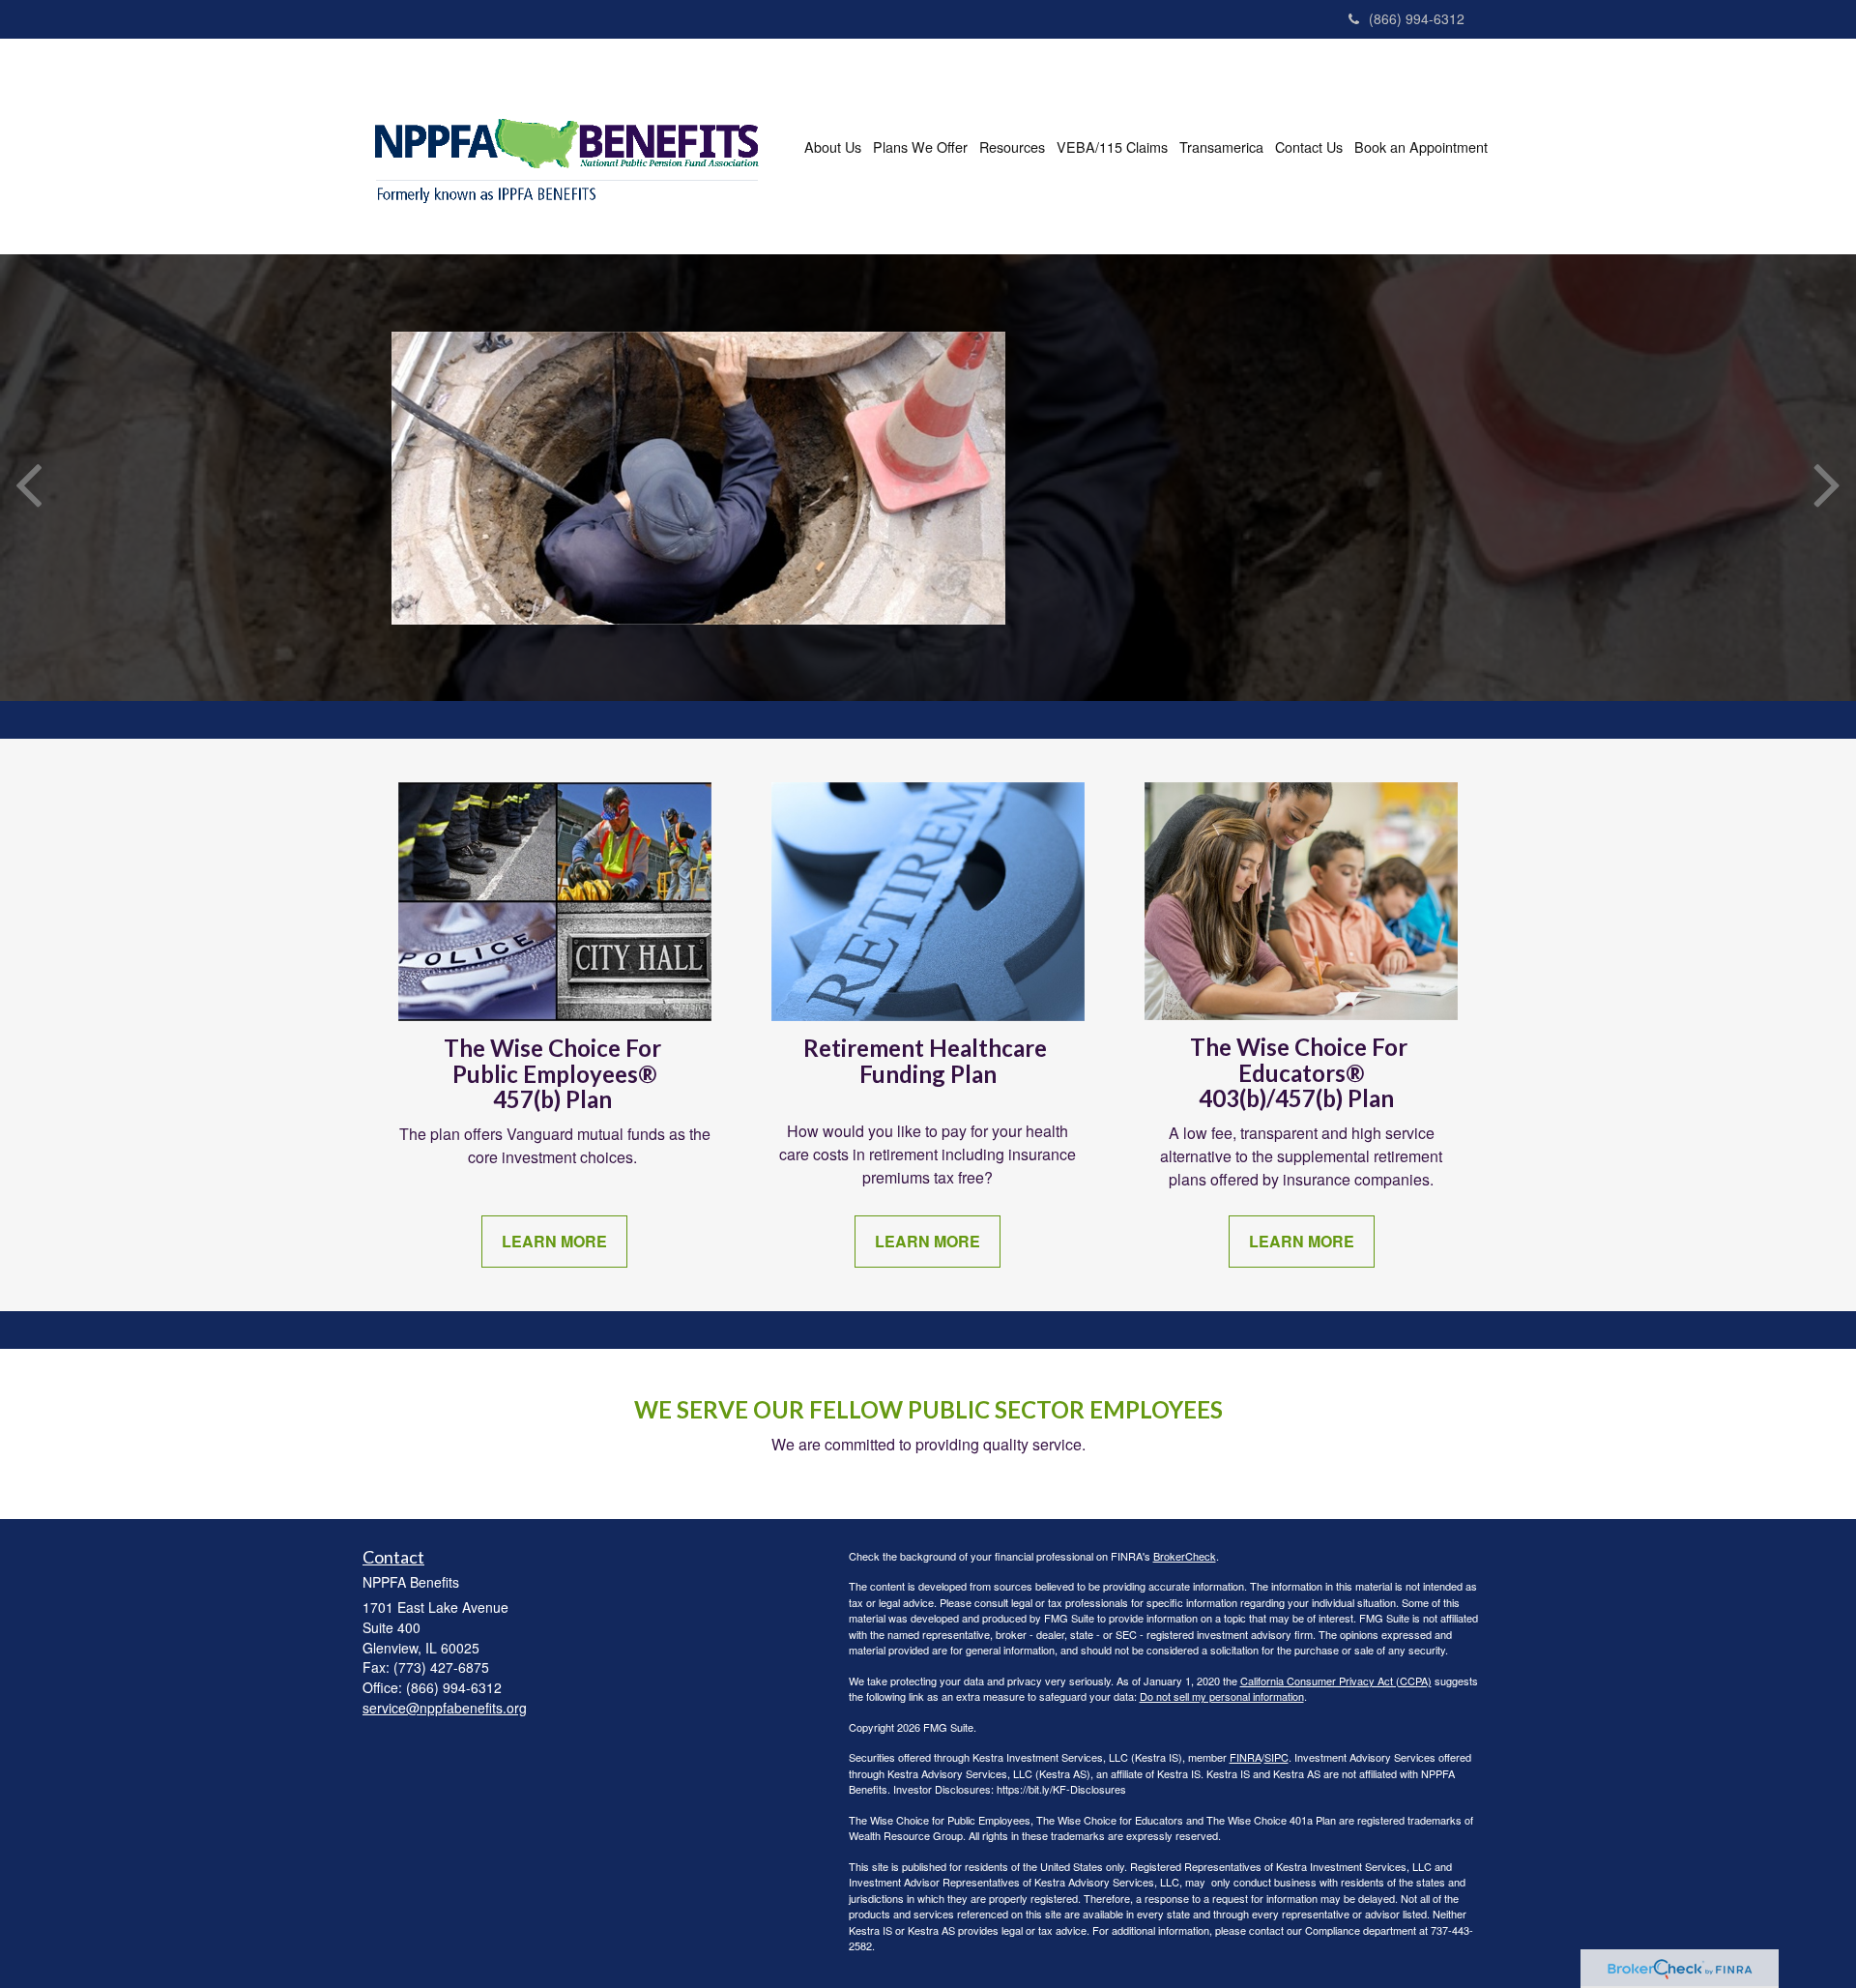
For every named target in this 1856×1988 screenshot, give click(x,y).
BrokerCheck (1185, 1556)
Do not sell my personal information (1222, 1696)
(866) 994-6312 (1417, 18)
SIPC (1276, 1757)
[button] (833, 147)
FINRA (1246, 1757)
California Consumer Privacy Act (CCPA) (1336, 1681)
